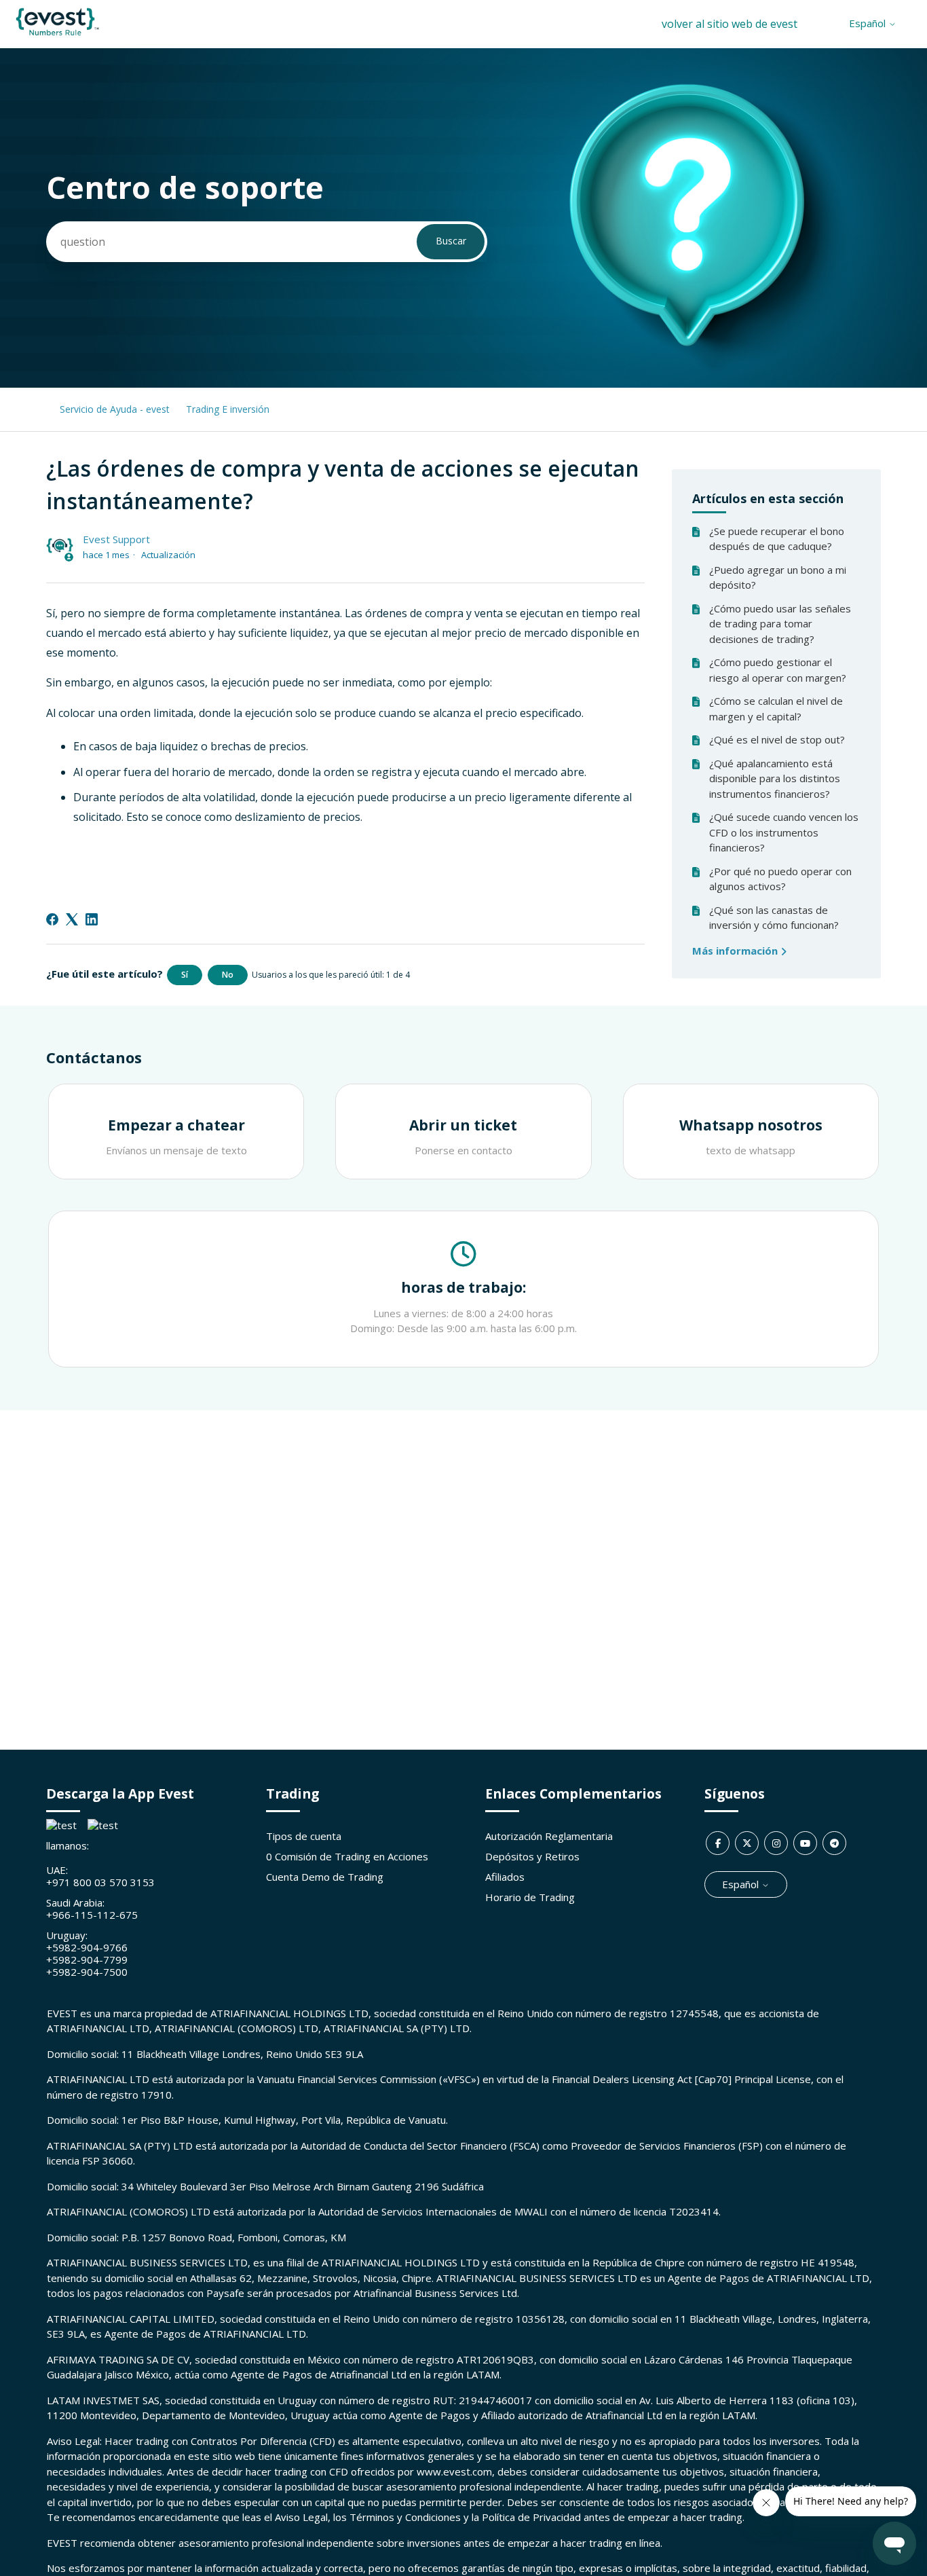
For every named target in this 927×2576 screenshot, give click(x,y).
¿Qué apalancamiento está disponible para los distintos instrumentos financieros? (775, 778)
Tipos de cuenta (304, 1836)
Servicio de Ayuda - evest (115, 409)
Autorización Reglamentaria (549, 1836)
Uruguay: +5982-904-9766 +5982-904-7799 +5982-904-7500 (87, 1953)
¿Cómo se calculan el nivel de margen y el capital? (776, 709)
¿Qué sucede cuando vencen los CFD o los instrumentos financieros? (784, 832)
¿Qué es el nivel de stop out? (777, 739)
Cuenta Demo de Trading (325, 1877)
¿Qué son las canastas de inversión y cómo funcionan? (774, 918)
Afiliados (505, 1877)
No (228, 975)
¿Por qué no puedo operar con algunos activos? (780, 879)
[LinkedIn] (92, 919)
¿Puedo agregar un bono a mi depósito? (778, 577)
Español (869, 23)
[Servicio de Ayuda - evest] (57, 35)
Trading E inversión (228, 409)
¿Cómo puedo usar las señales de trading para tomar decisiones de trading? (780, 624)
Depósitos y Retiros (532, 1856)
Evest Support (116, 539)
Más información (736, 951)
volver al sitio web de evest (730, 24)
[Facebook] (52, 919)
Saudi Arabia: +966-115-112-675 (92, 1909)
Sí (185, 975)
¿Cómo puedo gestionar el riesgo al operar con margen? (778, 670)
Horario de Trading (530, 1897)
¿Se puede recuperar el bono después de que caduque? (777, 539)
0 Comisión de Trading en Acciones (347, 1856)
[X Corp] (72, 919)
